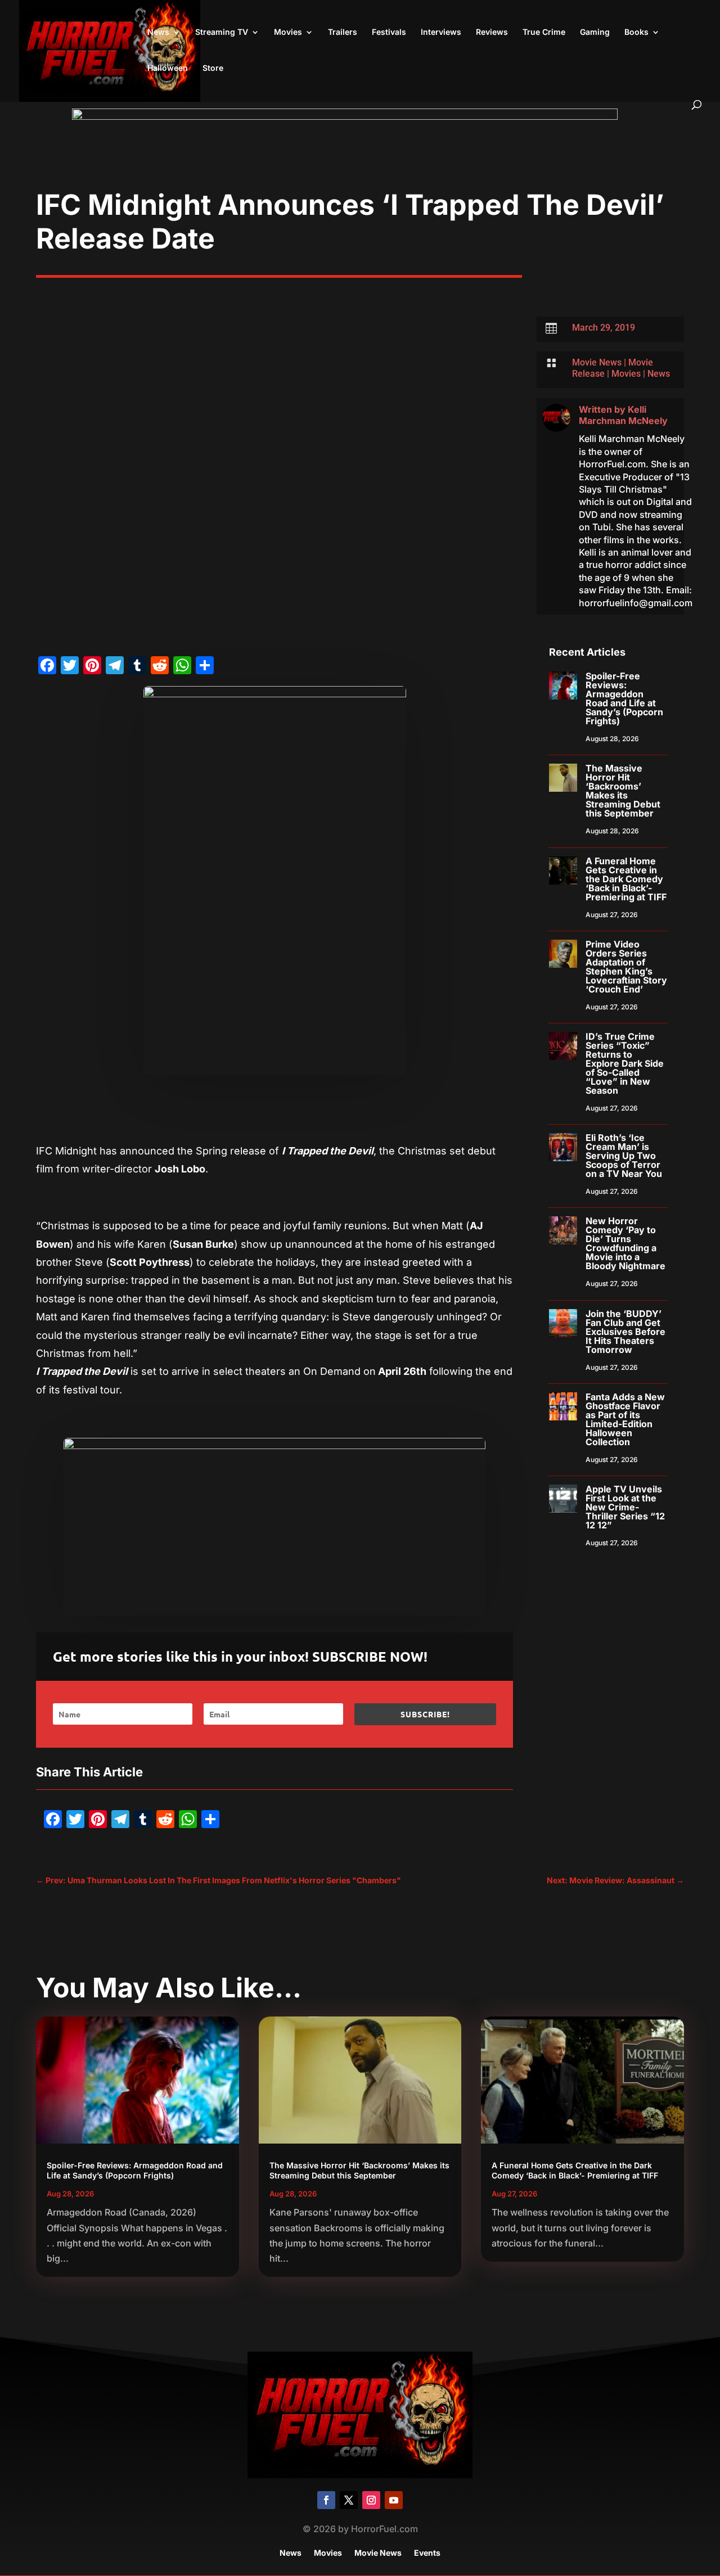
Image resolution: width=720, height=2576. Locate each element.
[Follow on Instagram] (371, 2500)
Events (427, 2553)
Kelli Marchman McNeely (623, 415)
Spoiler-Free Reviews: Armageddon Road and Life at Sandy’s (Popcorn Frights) (624, 698)
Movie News (597, 362)
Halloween (168, 68)
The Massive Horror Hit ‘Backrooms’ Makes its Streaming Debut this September (623, 791)
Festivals (389, 32)
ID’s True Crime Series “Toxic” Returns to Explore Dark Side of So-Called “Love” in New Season (625, 1063)
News (158, 32)
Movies (288, 32)
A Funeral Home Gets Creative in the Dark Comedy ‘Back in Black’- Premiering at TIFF (626, 879)
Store (213, 68)
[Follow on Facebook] (326, 2500)
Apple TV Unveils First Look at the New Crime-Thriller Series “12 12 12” (625, 1507)
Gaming (595, 32)
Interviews (441, 32)
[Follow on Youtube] (394, 2500)
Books (636, 32)
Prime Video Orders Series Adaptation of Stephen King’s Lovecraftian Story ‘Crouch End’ (626, 967)
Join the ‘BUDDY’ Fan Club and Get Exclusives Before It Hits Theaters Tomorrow (625, 1332)
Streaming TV (222, 32)
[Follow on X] (349, 2500)
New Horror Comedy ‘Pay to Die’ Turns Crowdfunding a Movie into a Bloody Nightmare (625, 1243)
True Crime (544, 32)
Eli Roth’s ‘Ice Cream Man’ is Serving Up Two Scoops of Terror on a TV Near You (624, 1156)
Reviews (492, 32)
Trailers (343, 32)
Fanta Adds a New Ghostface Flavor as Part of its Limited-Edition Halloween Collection (625, 1419)
